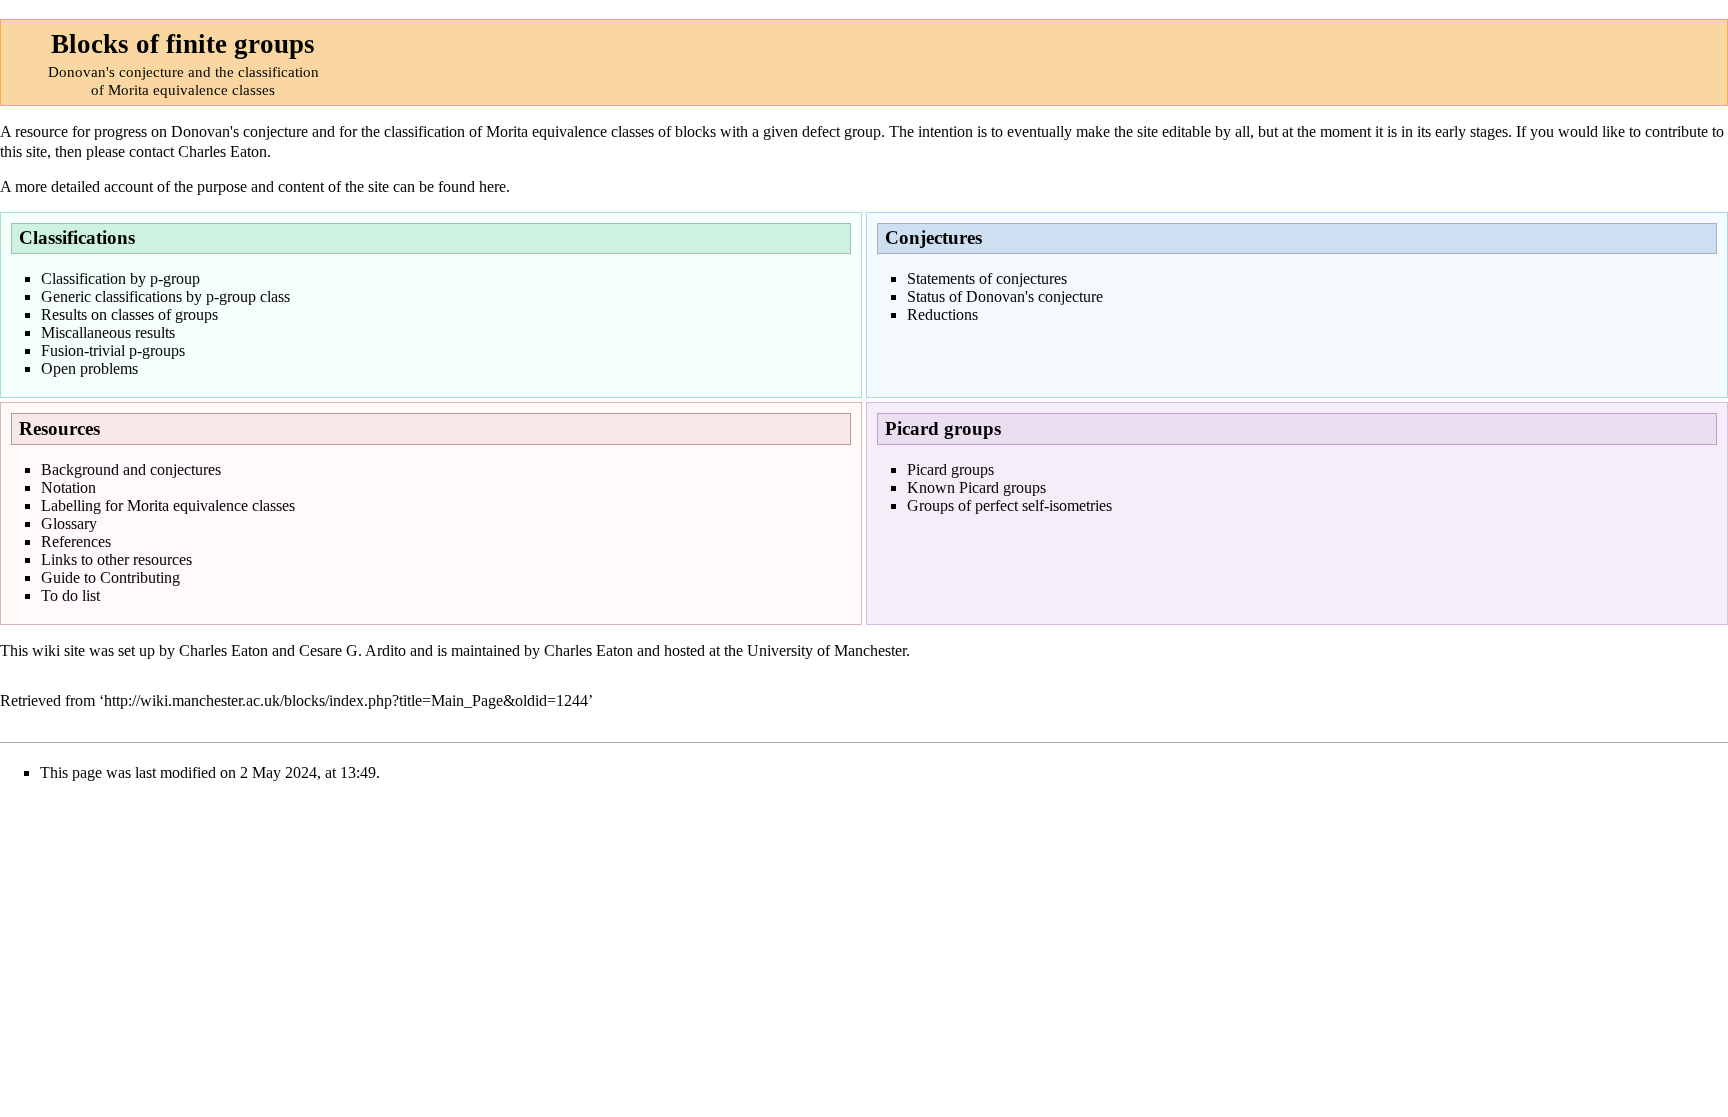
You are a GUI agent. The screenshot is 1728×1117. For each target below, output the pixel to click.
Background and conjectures (131, 469)
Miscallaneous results (108, 332)
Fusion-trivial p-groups (113, 350)
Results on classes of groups (129, 314)
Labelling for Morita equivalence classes (168, 505)
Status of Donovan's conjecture (1005, 296)
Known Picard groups (976, 487)
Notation (68, 487)
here (492, 186)
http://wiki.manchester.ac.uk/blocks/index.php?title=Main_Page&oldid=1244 (346, 700)
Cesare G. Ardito (352, 650)
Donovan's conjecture (239, 131)
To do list (70, 595)
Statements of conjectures (987, 278)
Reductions (942, 314)
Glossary (69, 523)
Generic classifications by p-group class (165, 296)
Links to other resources (116, 559)
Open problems (89, 368)
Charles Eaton (222, 151)
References (76, 541)
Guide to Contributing (110, 577)
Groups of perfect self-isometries (1009, 505)
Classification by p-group (120, 278)
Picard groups (950, 469)
